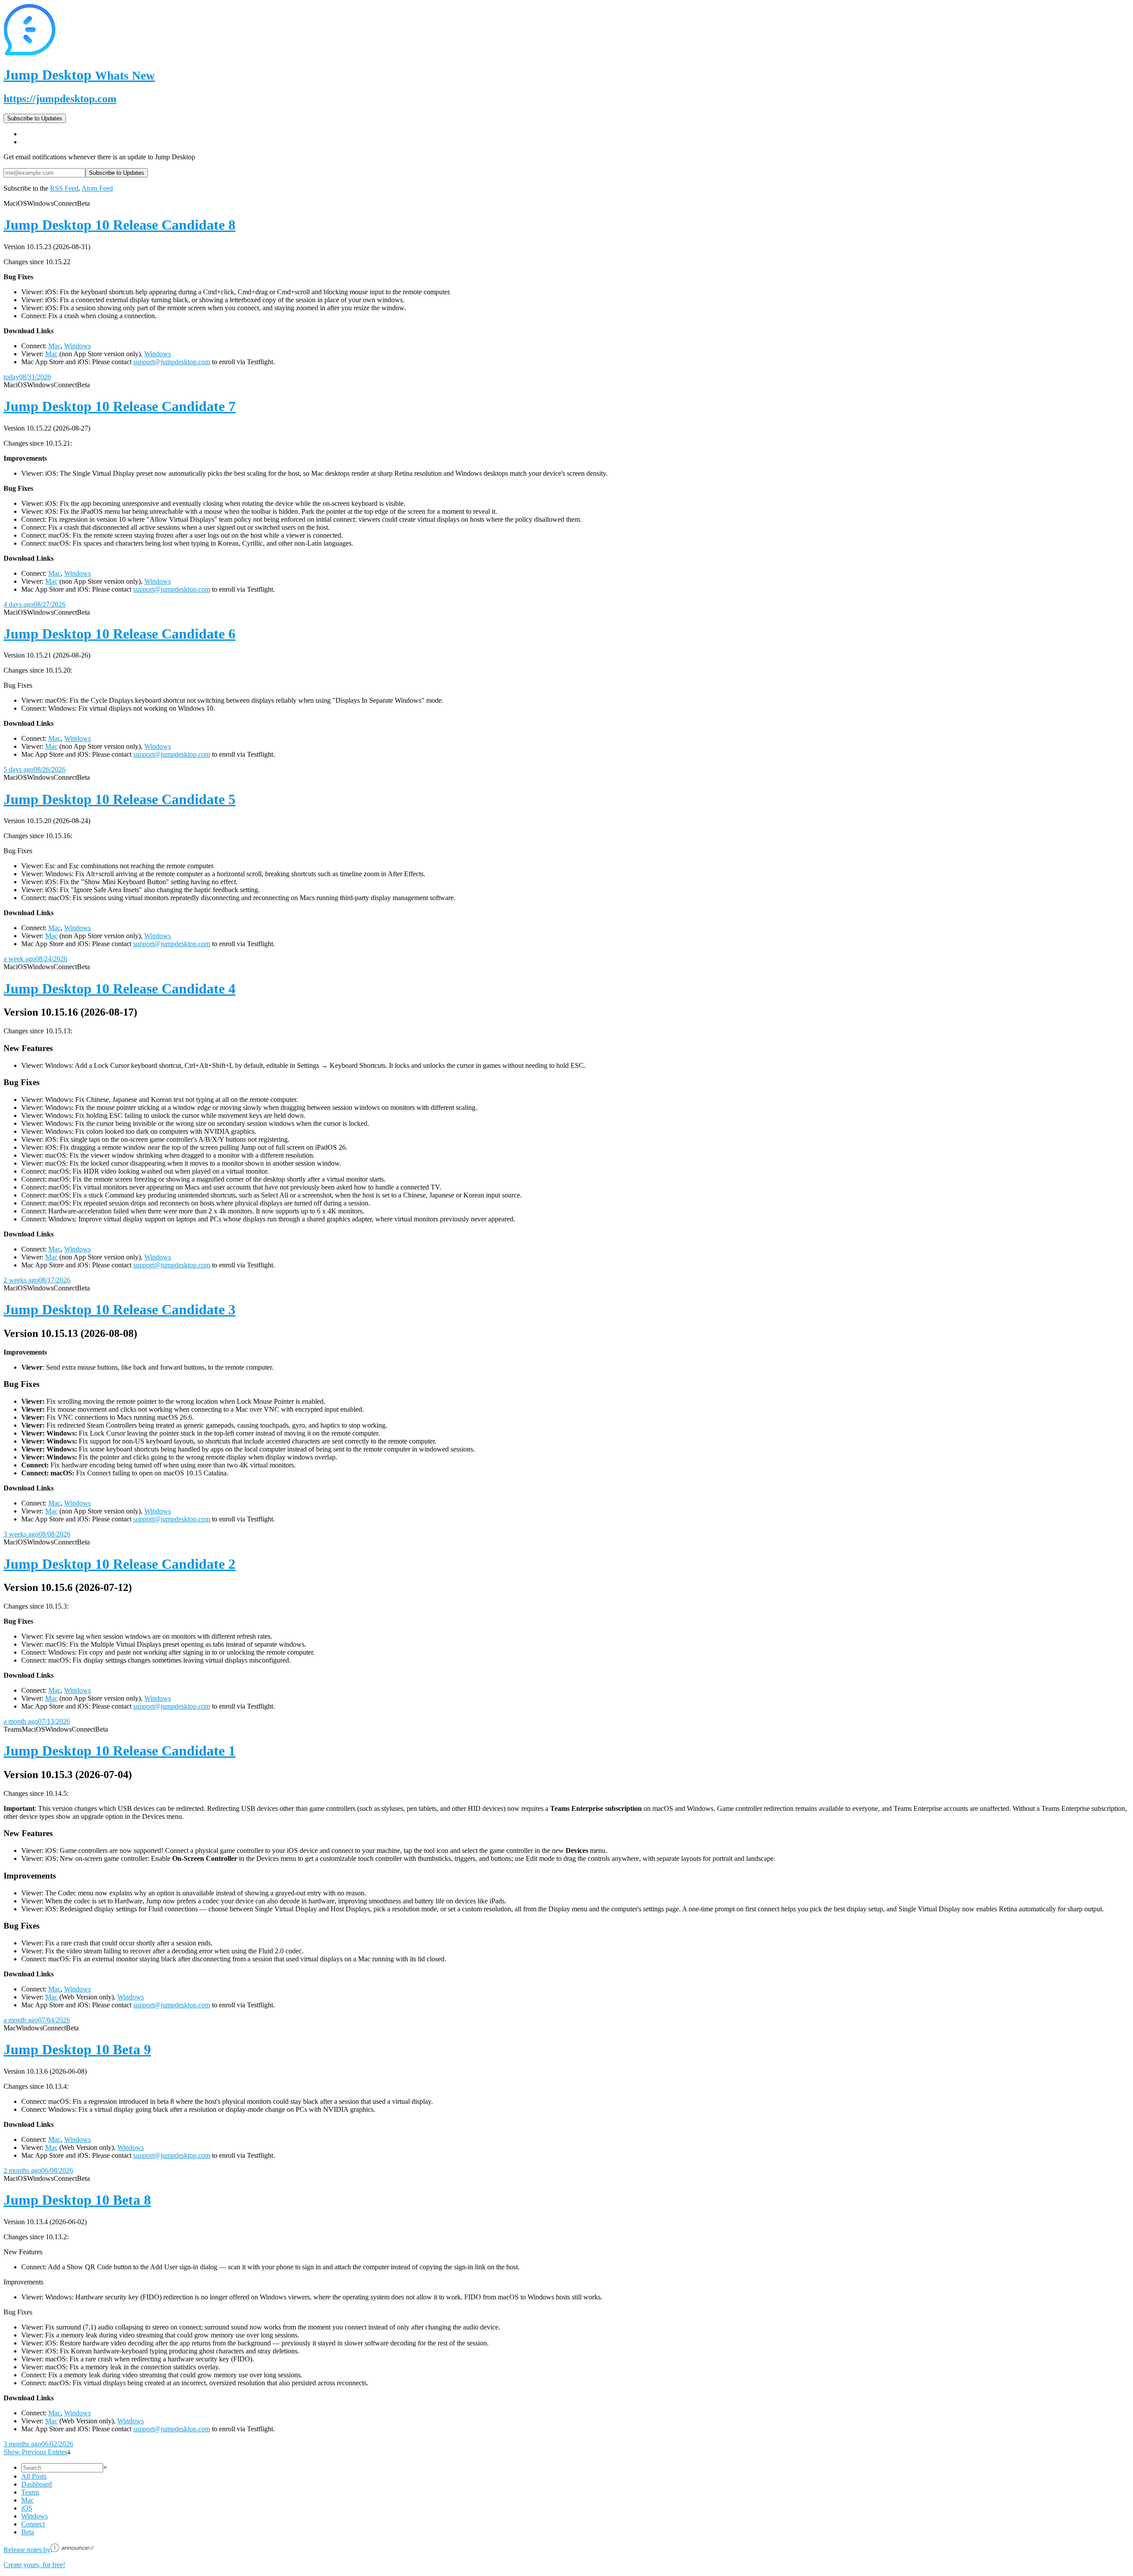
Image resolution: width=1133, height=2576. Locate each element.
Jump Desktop (79, 75)
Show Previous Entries (35, 2452)
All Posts (34, 2476)
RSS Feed (64, 188)
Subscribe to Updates (35, 118)
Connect (33, 2524)
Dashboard (37, 2484)
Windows (77, 346)
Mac (54, 346)
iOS (27, 2508)
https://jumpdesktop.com (60, 99)
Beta (28, 2532)
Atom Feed (97, 188)
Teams (30, 2492)
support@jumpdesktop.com (172, 362)
